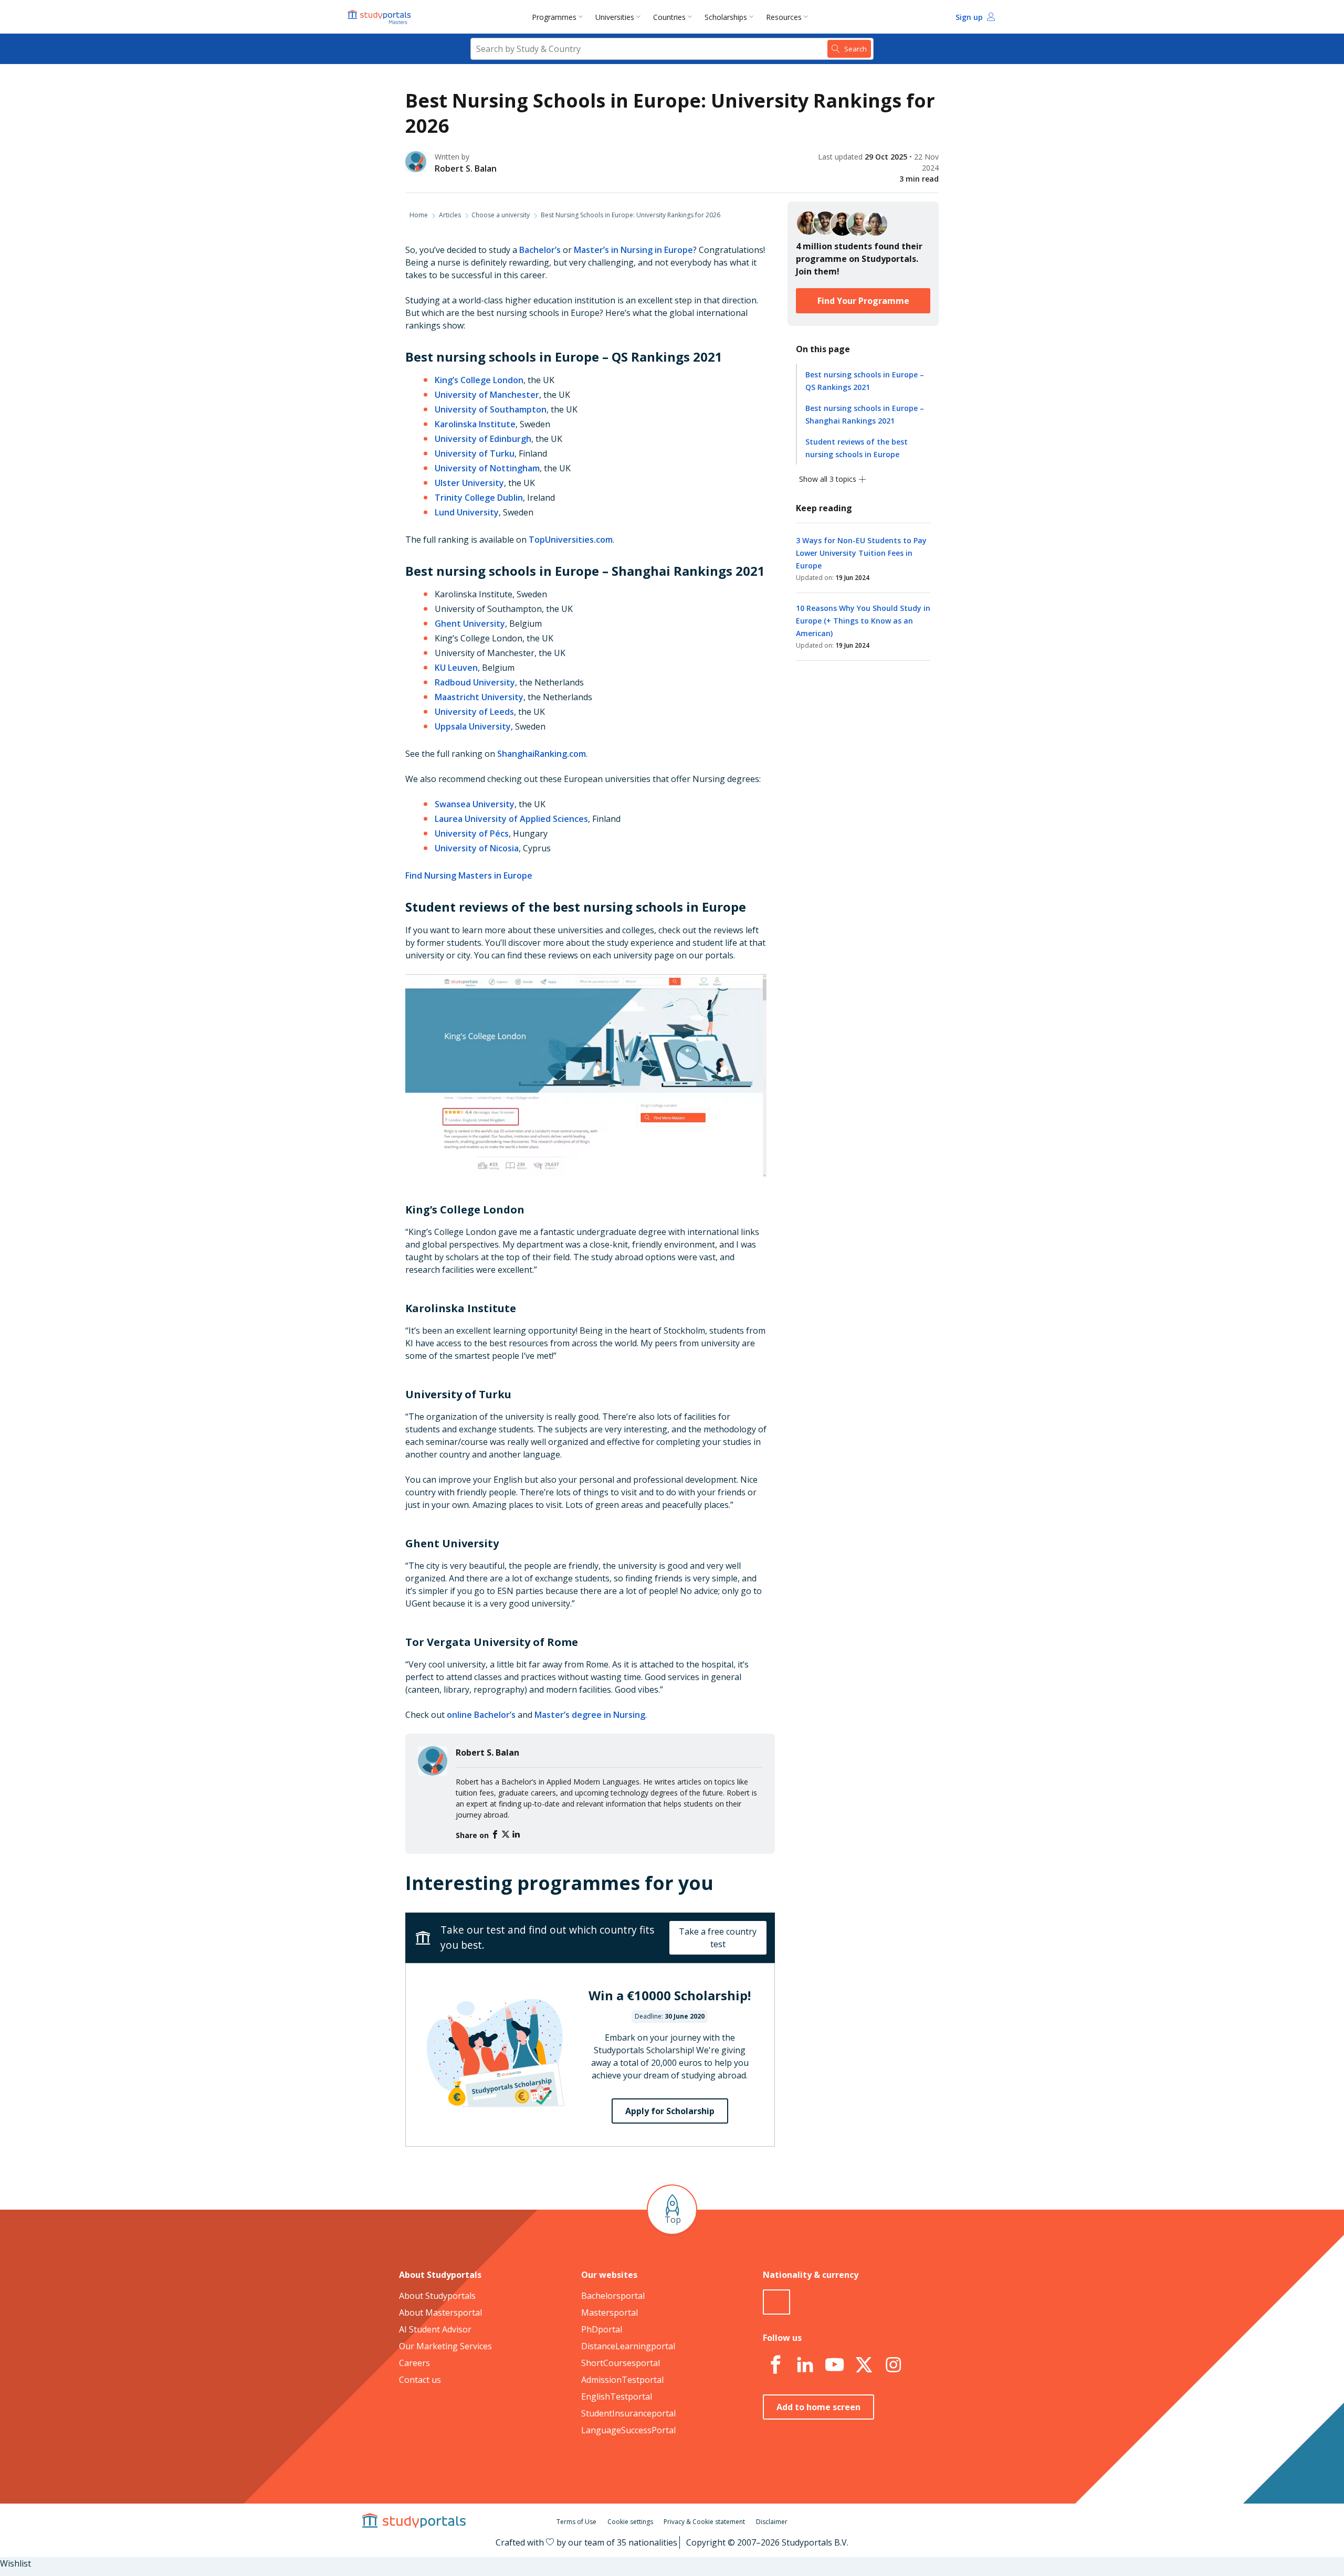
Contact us (420, 2380)
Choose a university (501, 215)
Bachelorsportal (613, 2296)
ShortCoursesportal (621, 2363)
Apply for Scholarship (670, 2111)
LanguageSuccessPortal (628, 2430)
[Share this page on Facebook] (496, 1835)
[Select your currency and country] (776, 2302)
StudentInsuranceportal (628, 2413)
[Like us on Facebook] (775, 2365)
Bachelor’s (540, 250)
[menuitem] (559, 17)
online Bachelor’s (481, 1715)
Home (419, 215)
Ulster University (469, 483)
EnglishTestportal (617, 2396)
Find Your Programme (863, 301)
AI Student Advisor (435, 2329)
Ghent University (470, 624)
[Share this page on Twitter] (507, 1835)
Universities (615, 17)
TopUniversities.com (571, 540)
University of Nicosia (477, 848)
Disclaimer (772, 2522)
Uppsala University (473, 726)
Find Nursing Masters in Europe (469, 875)
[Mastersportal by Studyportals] (380, 17)
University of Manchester (487, 395)
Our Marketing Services (445, 2346)
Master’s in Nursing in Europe (633, 250)
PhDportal (602, 2329)
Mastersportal (610, 2313)
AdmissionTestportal (622, 2380)
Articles (450, 215)
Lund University (467, 512)
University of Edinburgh (483, 439)
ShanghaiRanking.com (542, 754)
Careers (414, 2363)
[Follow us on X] (864, 2365)
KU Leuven (456, 668)
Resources (784, 17)
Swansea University (475, 804)
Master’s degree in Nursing (590, 1715)
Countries (669, 17)
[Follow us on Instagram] (893, 2365)
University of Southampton (491, 409)
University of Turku (475, 453)
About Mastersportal (440, 2313)
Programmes (554, 17)
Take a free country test (718, 1938)
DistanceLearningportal (628, 2346)
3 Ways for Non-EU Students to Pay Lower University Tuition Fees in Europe (861, 553)
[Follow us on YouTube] (834, 2365)
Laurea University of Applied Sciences (511, 819)
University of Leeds (474, 712)
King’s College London (479, 380)
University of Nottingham (487, 468)
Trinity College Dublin (479, 498)
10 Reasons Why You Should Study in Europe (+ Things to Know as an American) (863, 621)
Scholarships (726, 17)
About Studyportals (437, 2296)
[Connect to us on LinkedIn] (805, 2365)
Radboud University (475, 682)
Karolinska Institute (475, 424)
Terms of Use (576, 2522)
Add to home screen (818, 2407)
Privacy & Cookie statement (704, 2522)
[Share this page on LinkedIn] (516, 1835)
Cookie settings (630, 2522)
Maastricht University (479, 697)
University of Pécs (472, 833)
